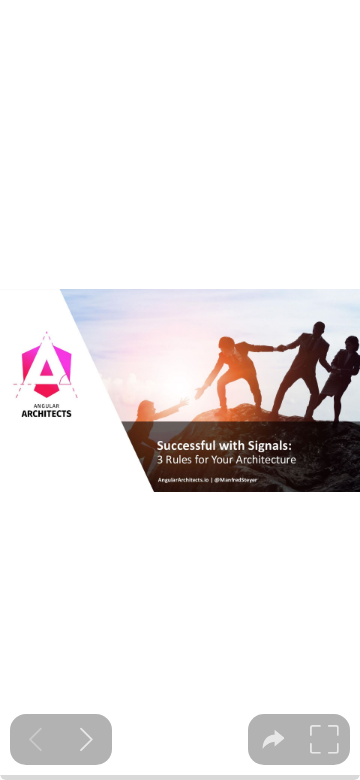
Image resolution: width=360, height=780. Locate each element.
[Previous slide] (35, 739)
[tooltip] (273, 739)
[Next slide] (86, 739)
